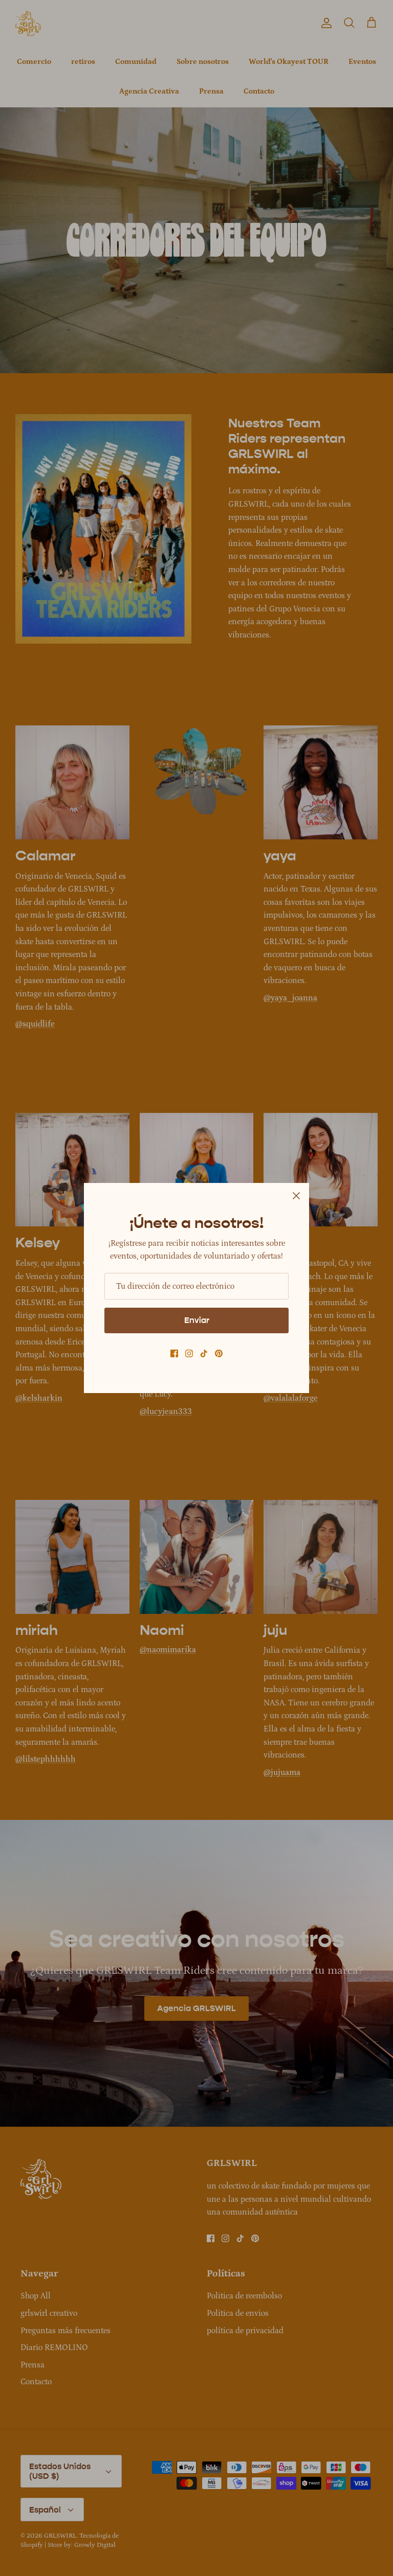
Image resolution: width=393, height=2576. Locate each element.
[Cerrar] (296, 1196)
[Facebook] (174, 1353)
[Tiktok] (204, 1353)
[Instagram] (189, 1353)
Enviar (197, 1320)
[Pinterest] (219, 1353)
